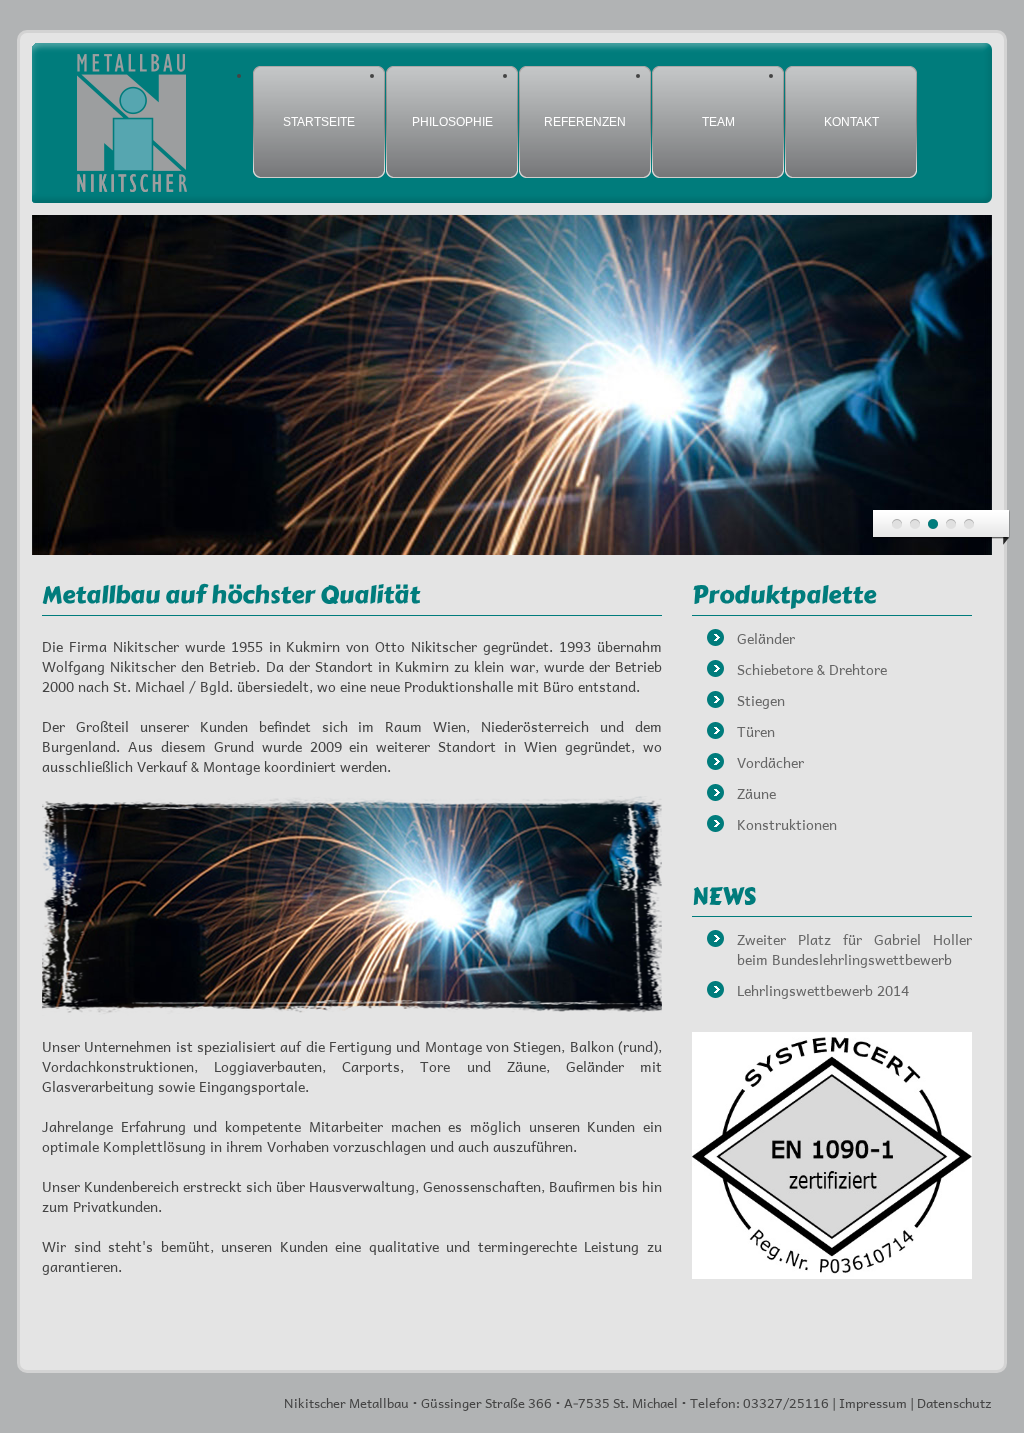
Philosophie (452, 122)
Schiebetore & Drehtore (812, 669)
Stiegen (761, 700)
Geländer (766, 638)
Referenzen (585, 122)
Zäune (756, 793)
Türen (756, 731)
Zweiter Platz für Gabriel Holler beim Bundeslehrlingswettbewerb (854, 949)
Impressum (873, 1402)
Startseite (319, 122)
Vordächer (770, 762)
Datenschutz (954, 1402)
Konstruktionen (787, 824)
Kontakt (851, 122)
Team (718, 122)
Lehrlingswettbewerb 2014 (823, 990)
